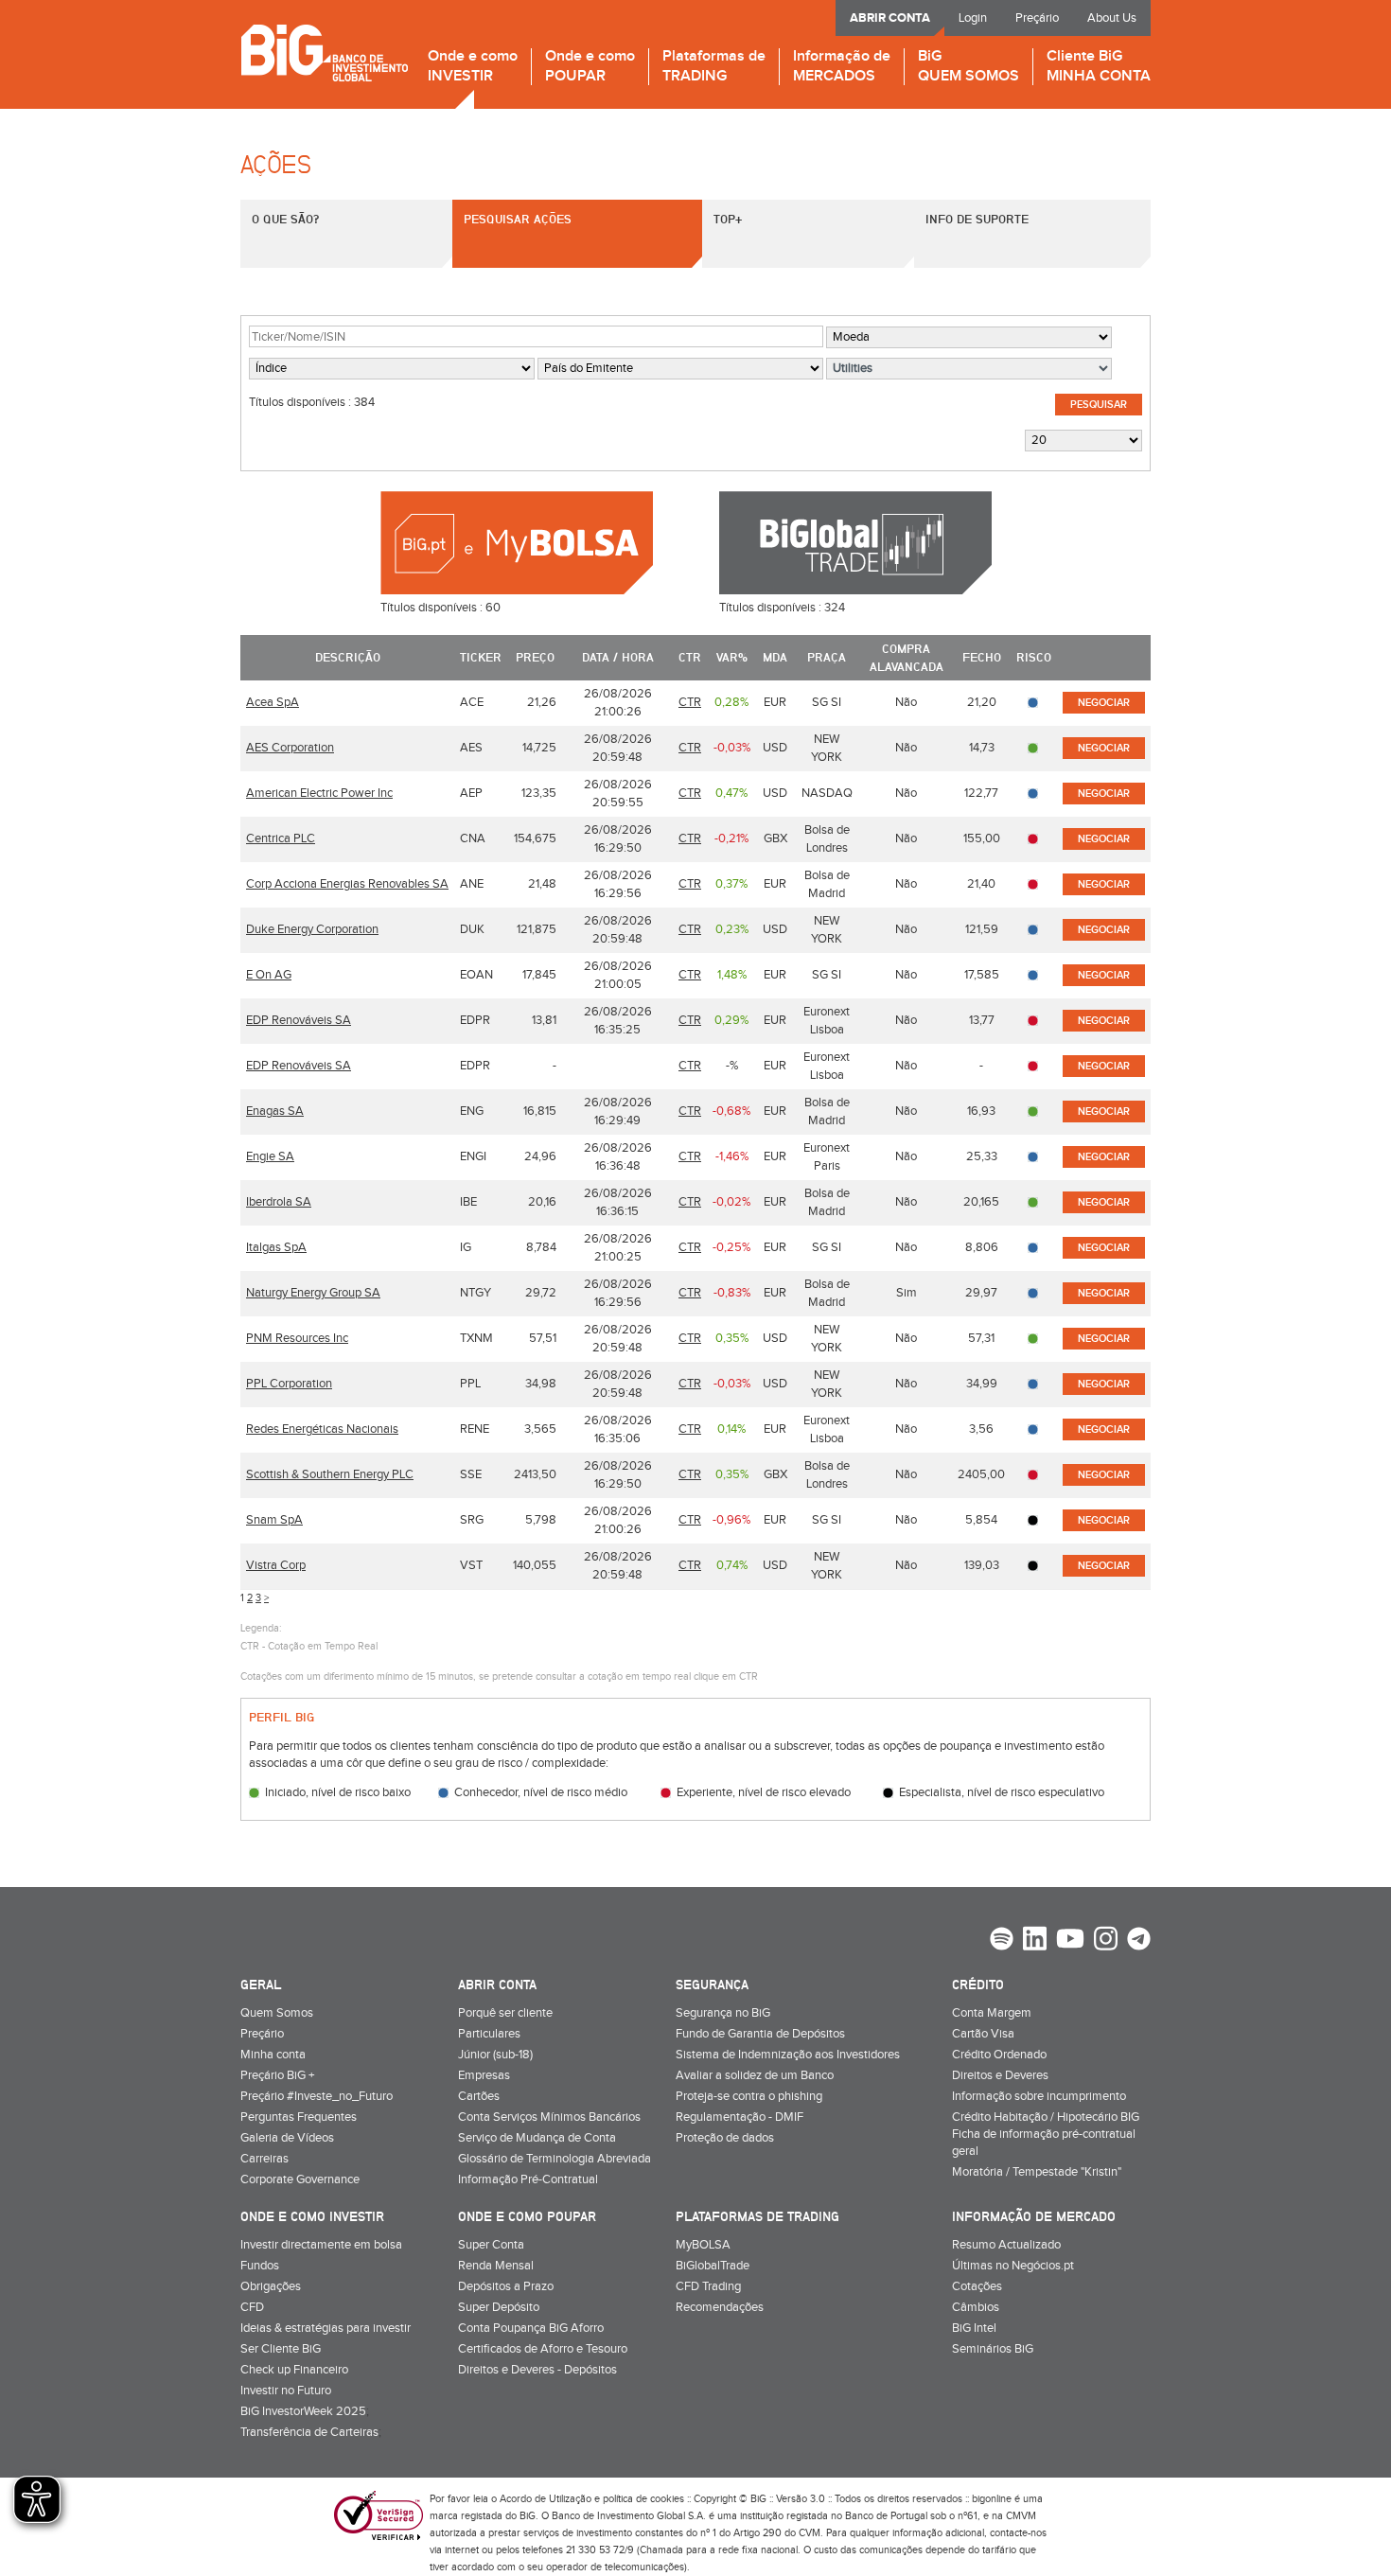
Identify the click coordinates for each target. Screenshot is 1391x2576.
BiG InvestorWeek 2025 (303, 2411)
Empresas (484, 2075)
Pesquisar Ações (518, 219)
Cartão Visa (983, 2034)
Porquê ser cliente (505, 2013)
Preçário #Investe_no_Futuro (317, 2096)
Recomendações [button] (720, 2307)
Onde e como (473, 67)
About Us (1112, 18)
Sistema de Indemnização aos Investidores (788, 2055)
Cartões (479, 2096)
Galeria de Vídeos (287, 2138)
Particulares (489, 2034)
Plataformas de (714, 67)
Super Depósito (499, 2307)
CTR (690, 702)
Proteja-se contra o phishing (749, 2096)
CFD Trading (708, 2286)
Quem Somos (277, 2013)
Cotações (977, 2286)
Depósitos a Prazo (506, 2286)
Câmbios (976, 2307)
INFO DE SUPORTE (977, 219)
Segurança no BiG (723, 2013)
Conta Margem (992, 2013)
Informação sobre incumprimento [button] (1039, 2096)
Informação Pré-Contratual (528, 2179)
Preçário (1037, 18)
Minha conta (273, 2055)
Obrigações (271, 2286)
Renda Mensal (496, 2266)
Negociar (1104, 703)
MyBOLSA (703, 2245)
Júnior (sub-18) (495, 2055)
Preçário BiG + (277, 2075)
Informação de (842, 67)
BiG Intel (974, 2328)
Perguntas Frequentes (299, 2117)
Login (973, 18)
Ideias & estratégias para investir (326, 2328)
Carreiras (264, 2159)
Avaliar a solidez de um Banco (755, 2075)
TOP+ (728, 219)
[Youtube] (1070, 1941)
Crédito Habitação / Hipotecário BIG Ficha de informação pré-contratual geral (1046, 2134)
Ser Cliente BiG (281, 2349)
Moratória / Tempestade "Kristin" (1037, 2172)
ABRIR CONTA (890, 18)
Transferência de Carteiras (309, 2432)
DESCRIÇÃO (348, 657)
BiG (968, 67)
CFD (252, 2307)
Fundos (260, 2266)
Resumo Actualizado (1006, 2245)
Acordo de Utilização (546, 2499)
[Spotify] (1002, 1941)
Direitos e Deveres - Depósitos (537, 2370)
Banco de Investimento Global (324, 53)
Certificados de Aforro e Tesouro (543, 2349)
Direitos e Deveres (1000, 2075)
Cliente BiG (1099, 67)
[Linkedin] (1035, 1941)
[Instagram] (1106, 1941)
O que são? (285, 219)
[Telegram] (1139, 1941)
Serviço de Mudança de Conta (537, 2138)
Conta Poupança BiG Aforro (531, 2328)
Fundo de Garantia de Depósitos (760, 2034)
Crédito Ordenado (999, 2055)
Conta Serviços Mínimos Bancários (549, 2117)
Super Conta (491, 2245)
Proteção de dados (725, 2138)
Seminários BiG (993, 2349)
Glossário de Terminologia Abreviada (555, 2159)
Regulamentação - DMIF (740, 2117)
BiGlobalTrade (713, 2266)
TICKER (481, 657)
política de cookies (643, 2499)
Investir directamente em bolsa (321, 2245)
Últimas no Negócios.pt (1013, 2266)
